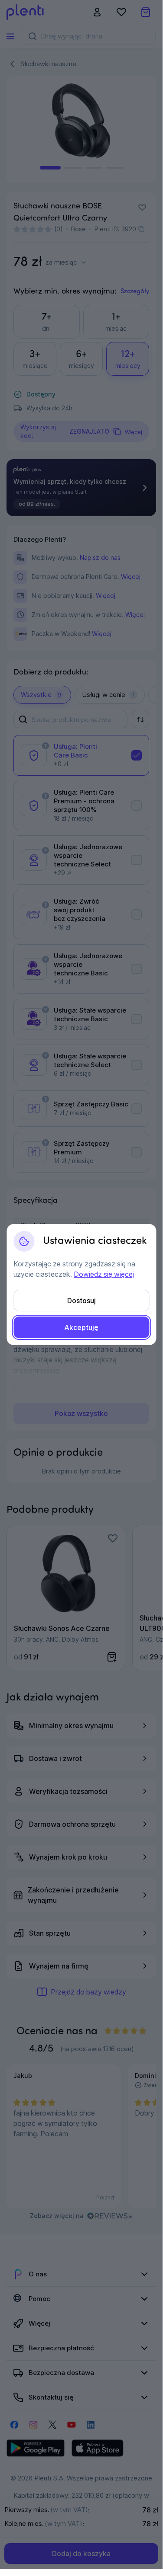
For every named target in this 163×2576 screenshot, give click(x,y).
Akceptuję (81, 1327)
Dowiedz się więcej (104, 1274)
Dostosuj (81, 1301)
